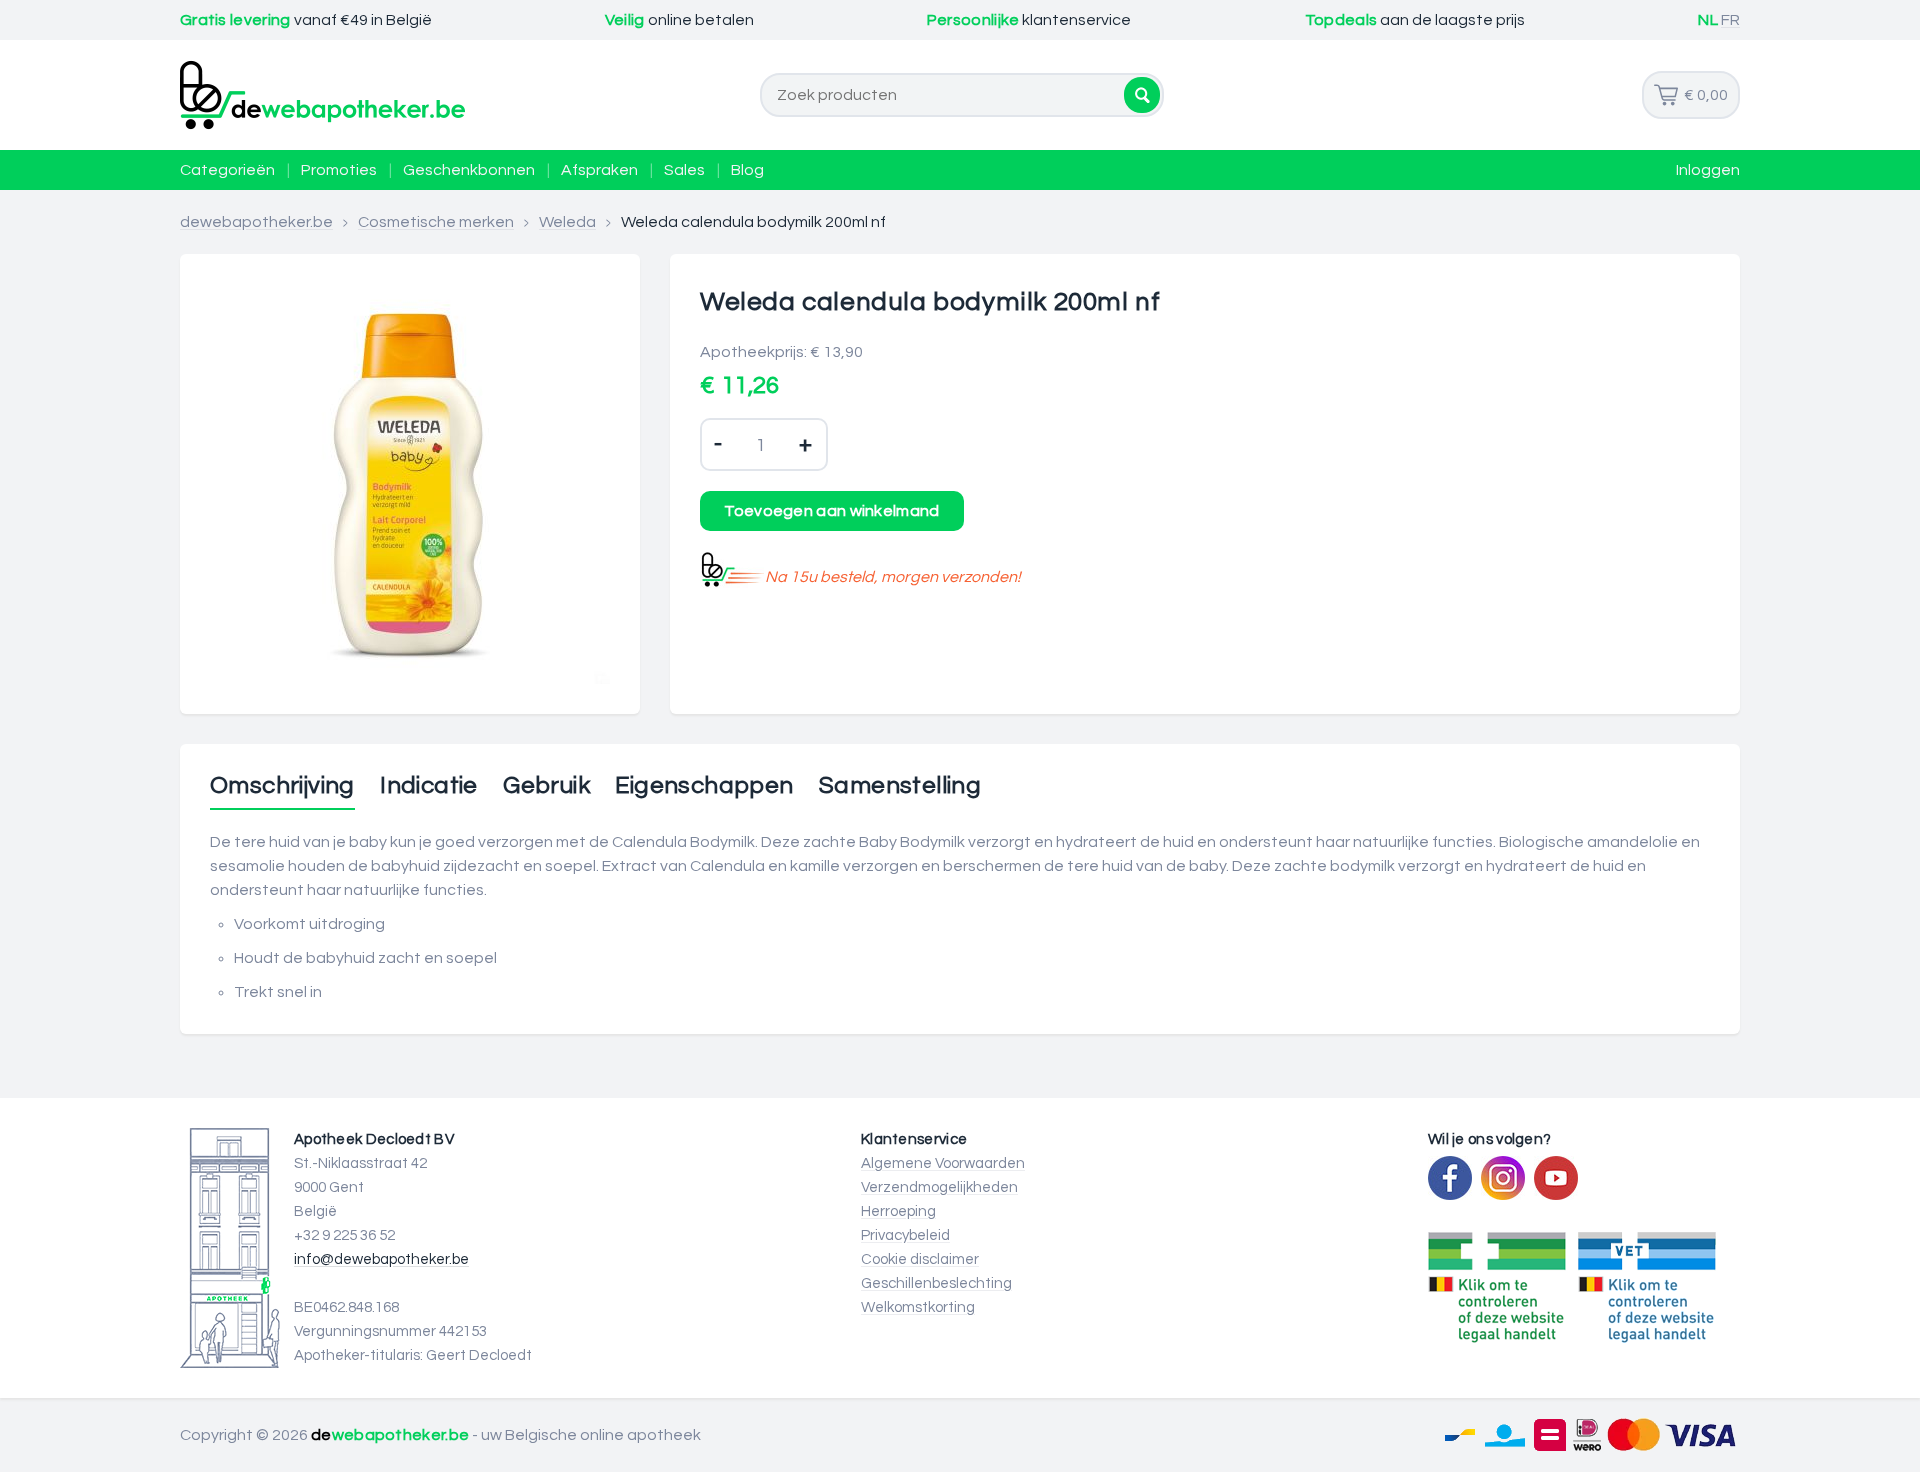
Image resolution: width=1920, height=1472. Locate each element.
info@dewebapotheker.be (381, 1259)
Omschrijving (282, 786)
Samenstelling (900, 786)
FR (1730, 20)
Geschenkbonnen (469, 170)
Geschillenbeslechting (936, 1283)
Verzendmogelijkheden (939, 1187)
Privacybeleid (905, 1235)
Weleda (567, 222)
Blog (747, 170)
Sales (684, 170)
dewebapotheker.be (256, 222)
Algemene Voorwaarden (943, 1163)
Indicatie (429, 786)
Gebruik (546, 786)
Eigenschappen (704, 786)
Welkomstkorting (918, 1307)
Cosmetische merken (436, 222)
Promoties (339, 170)
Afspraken (599, 170)
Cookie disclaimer (920, 1259)
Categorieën (227, 170)
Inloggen (1708, 170)
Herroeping (898, 1211)
